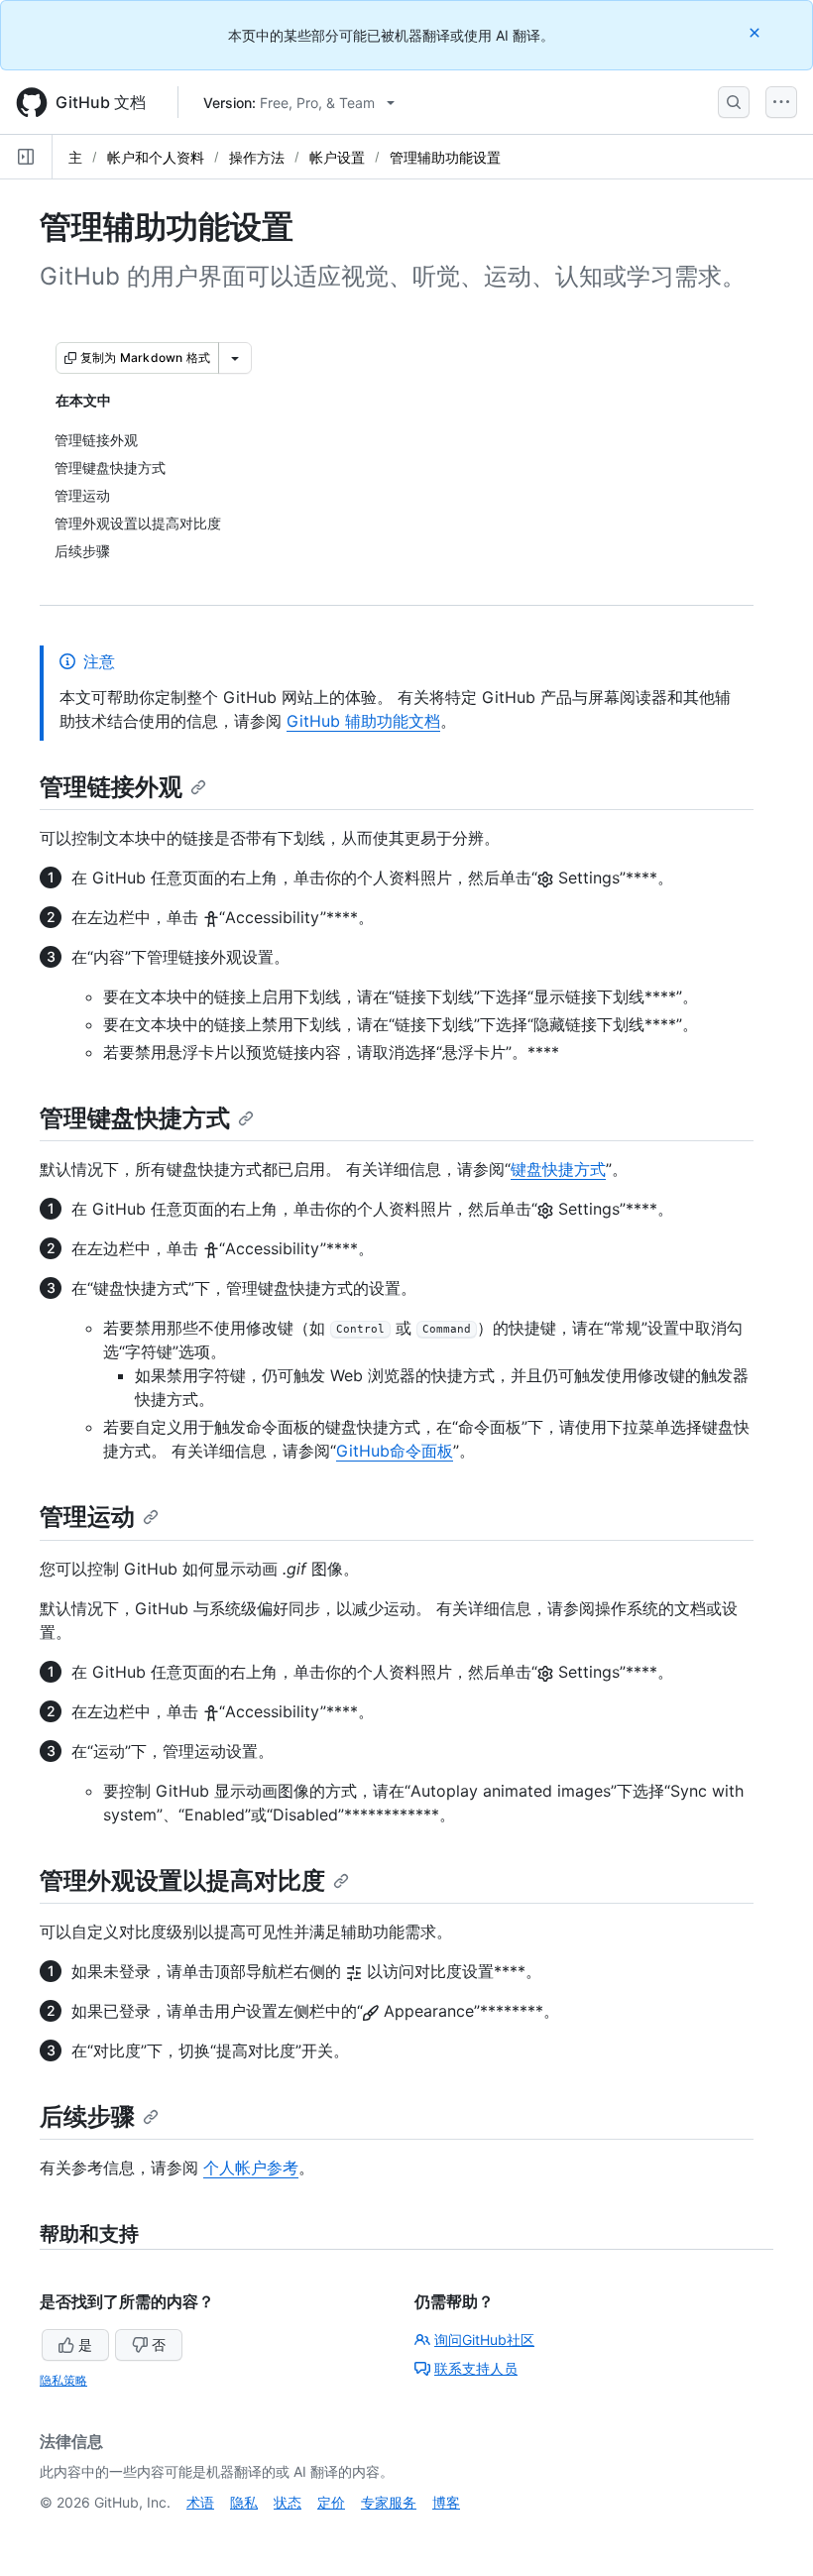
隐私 (244, 2502)
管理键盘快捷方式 (135, 1118)
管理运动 (87, 1517)
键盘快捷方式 (558, 1169)
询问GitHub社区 (484, 2340)
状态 (288, 2502)
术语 (200, 2502)
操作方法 (257, 157)
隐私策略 (63, 2380)
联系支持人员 (476, 2368)
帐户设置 (337, 157)
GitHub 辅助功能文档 (363, 721)
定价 (331, 2502)
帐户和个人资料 (156, 157)
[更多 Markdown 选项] (235, 358)
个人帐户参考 (251, 2167)
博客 (446, 2502)
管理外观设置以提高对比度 (182, 1880)
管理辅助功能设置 (445, 157)
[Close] (756, 32)
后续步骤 (87, 2116)
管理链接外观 (111, 787)
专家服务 (389, 2502)
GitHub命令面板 (395, 1451)
